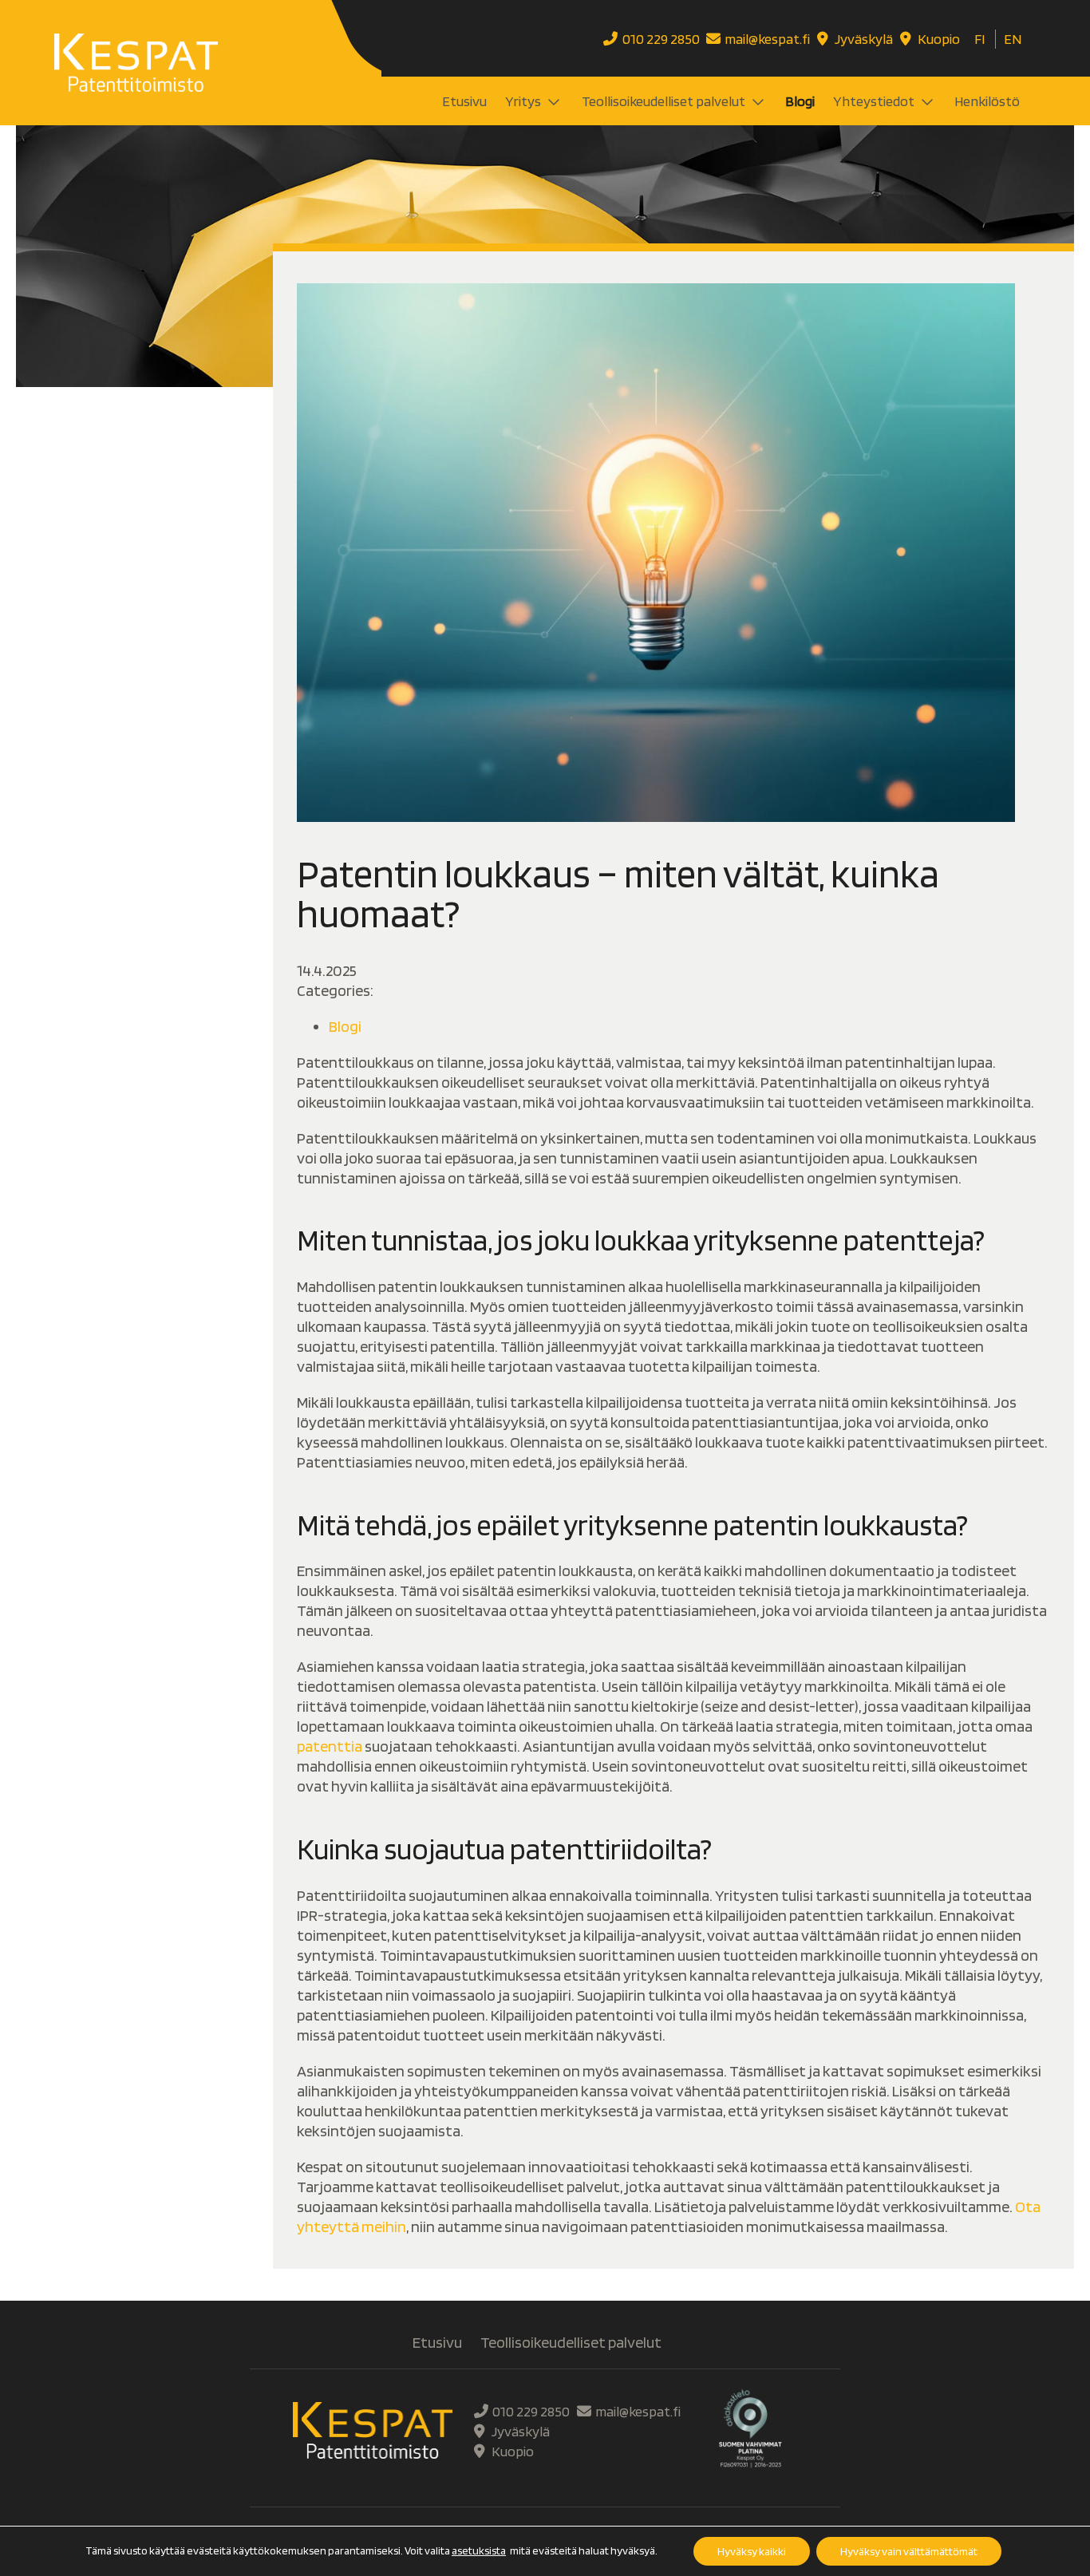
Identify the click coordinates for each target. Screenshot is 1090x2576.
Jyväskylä (863, 39)
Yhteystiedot (874, 101)
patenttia (330, 1746)
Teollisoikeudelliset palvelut (663, 101)
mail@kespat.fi (767, 39)
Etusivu (464, 101)
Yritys (523, 101)
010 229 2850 (661, 39)
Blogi (800, 101)
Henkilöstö (987, 101)
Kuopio (938, 39)
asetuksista (479, 2550)
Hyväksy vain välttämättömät (909, 2551)
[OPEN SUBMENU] (552, 101)
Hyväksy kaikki (752, 2551)
